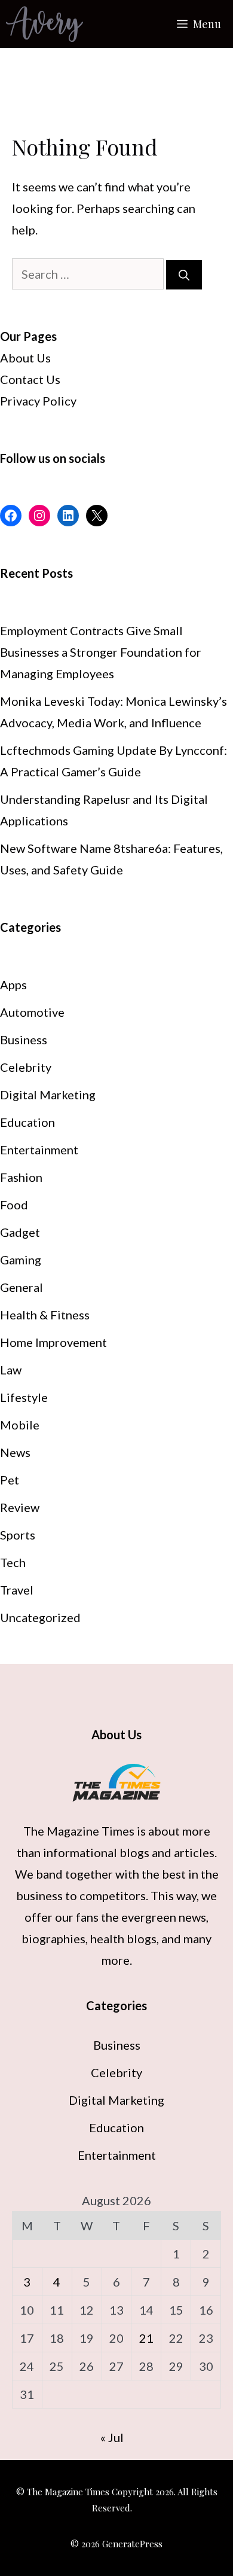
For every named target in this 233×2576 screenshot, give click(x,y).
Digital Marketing (48, 1095)
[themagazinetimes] (45, 24)
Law (11, 1370)
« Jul (112, 2437)
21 (146, 2338)
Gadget (20, 1232)
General (22, 1287)
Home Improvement (53, 1342)
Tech (13, 1562)
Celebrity (26, 1067)
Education (27, 1122)
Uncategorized (40, 1617)
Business (24, 1039)
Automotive (32, 1012)
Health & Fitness (45, 1315)
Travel (17, 1590)
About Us (25, 358)
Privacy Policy (38, 401)
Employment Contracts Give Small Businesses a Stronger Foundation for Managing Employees (101, 652)
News (15, 1452)
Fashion (21, 1177)
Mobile (20, 1425)
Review (20, 1507)
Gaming (21, 1260)
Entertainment (39, 1150)
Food (14, 1205)
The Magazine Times (79, 1831)
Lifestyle (24, 1397)
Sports (18, 1535)
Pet (10, 1480)
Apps (13, 984)
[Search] (184, 275)
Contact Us (30, 379)
